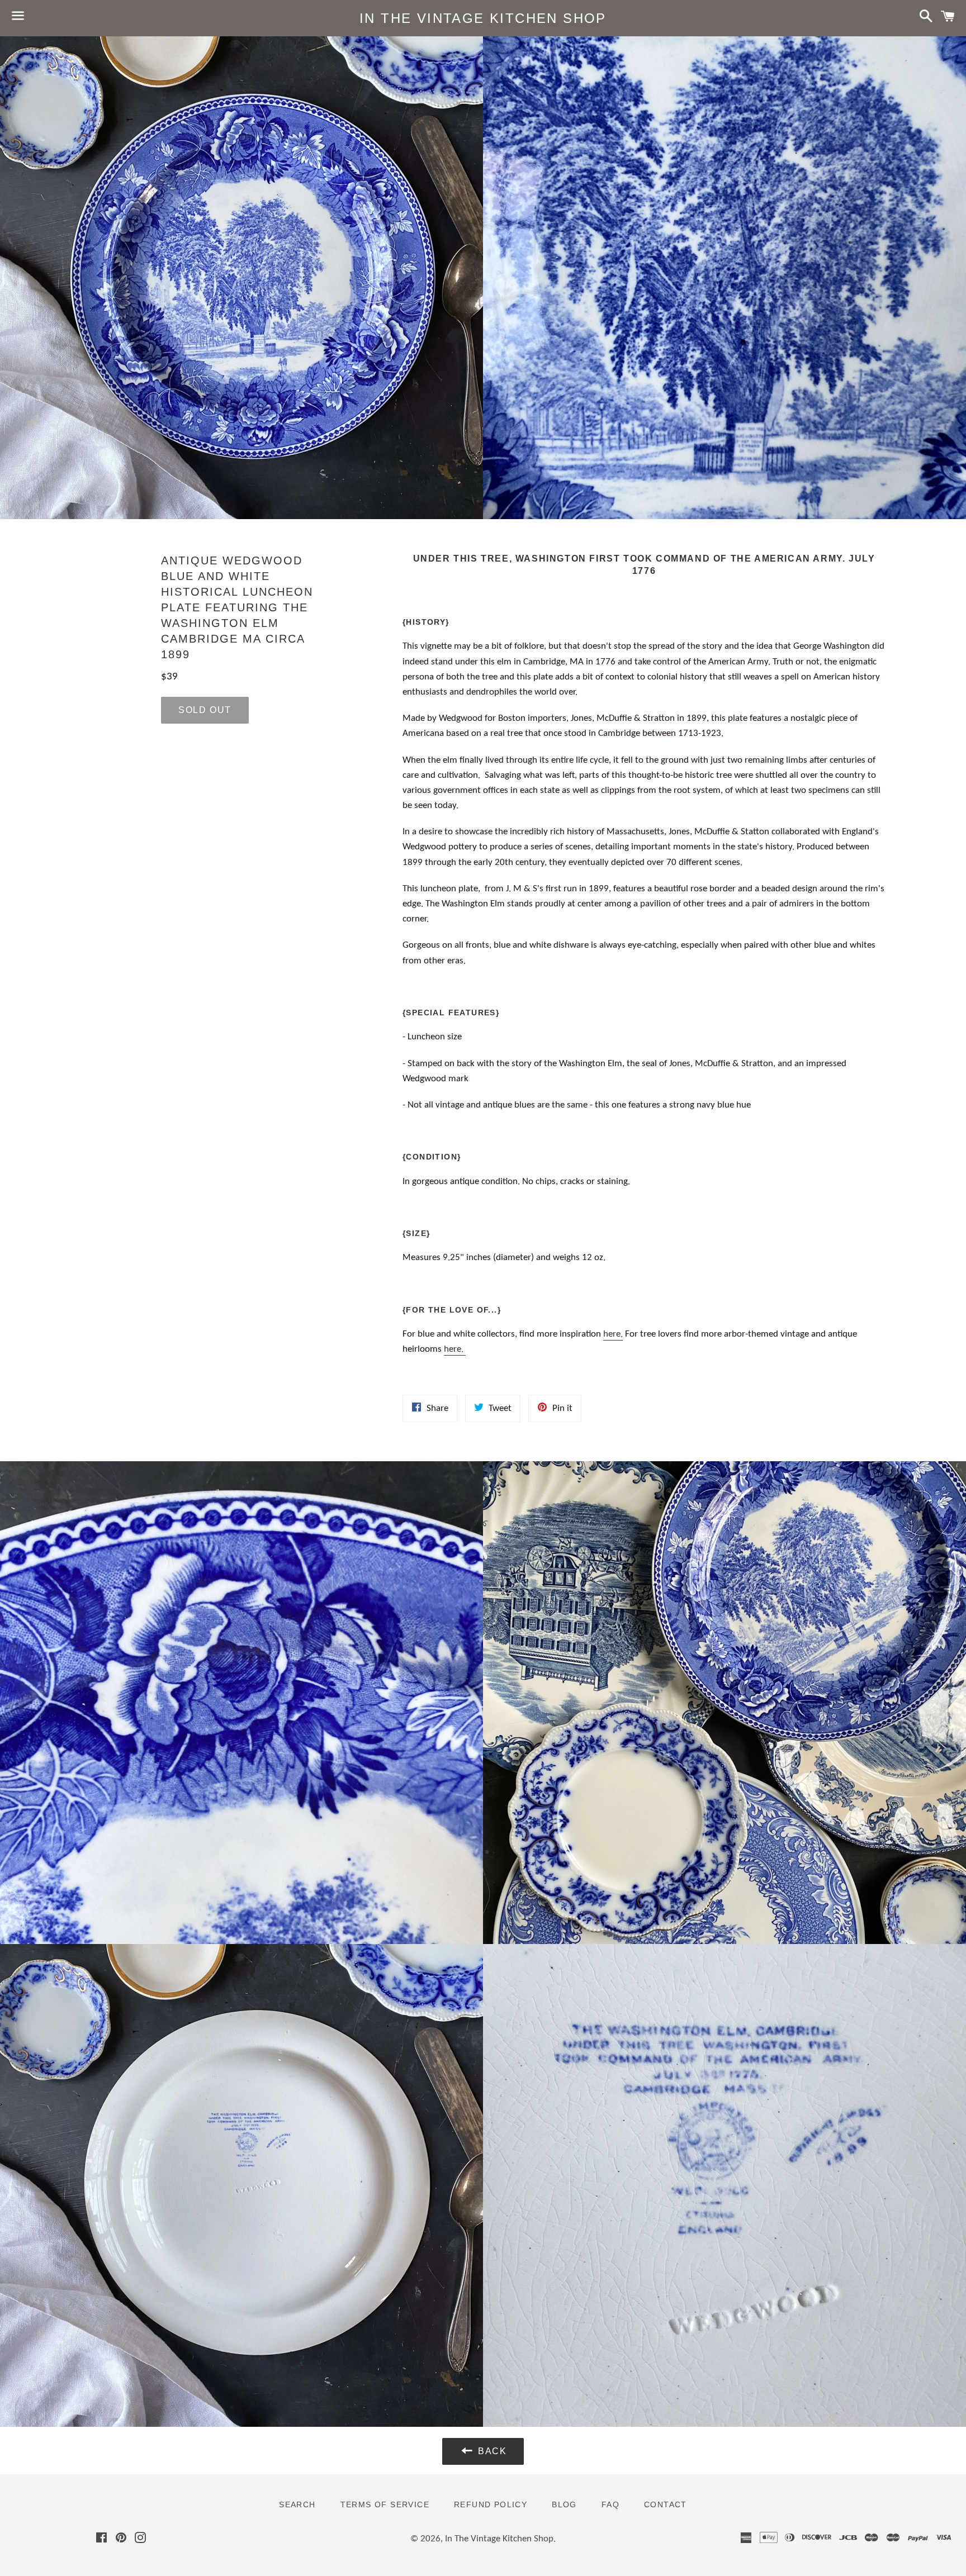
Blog (564, 2504)
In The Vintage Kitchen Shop (483, 18)
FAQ (610, 2504)
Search (297, 2504)
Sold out (205, 710)
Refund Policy (491, 2504)
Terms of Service (385, 2504)
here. (613, 1334)
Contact (666, 2504)
